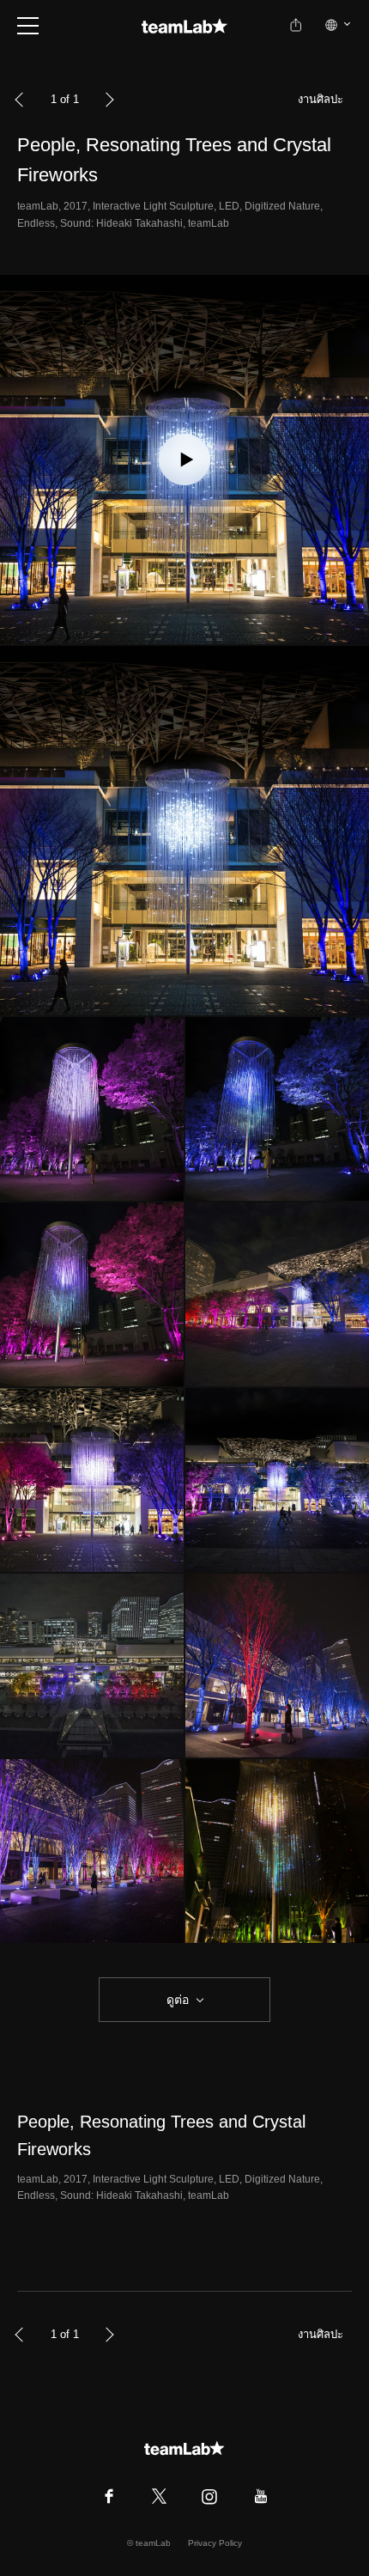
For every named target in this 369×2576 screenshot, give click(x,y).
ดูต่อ (178, 2000)
